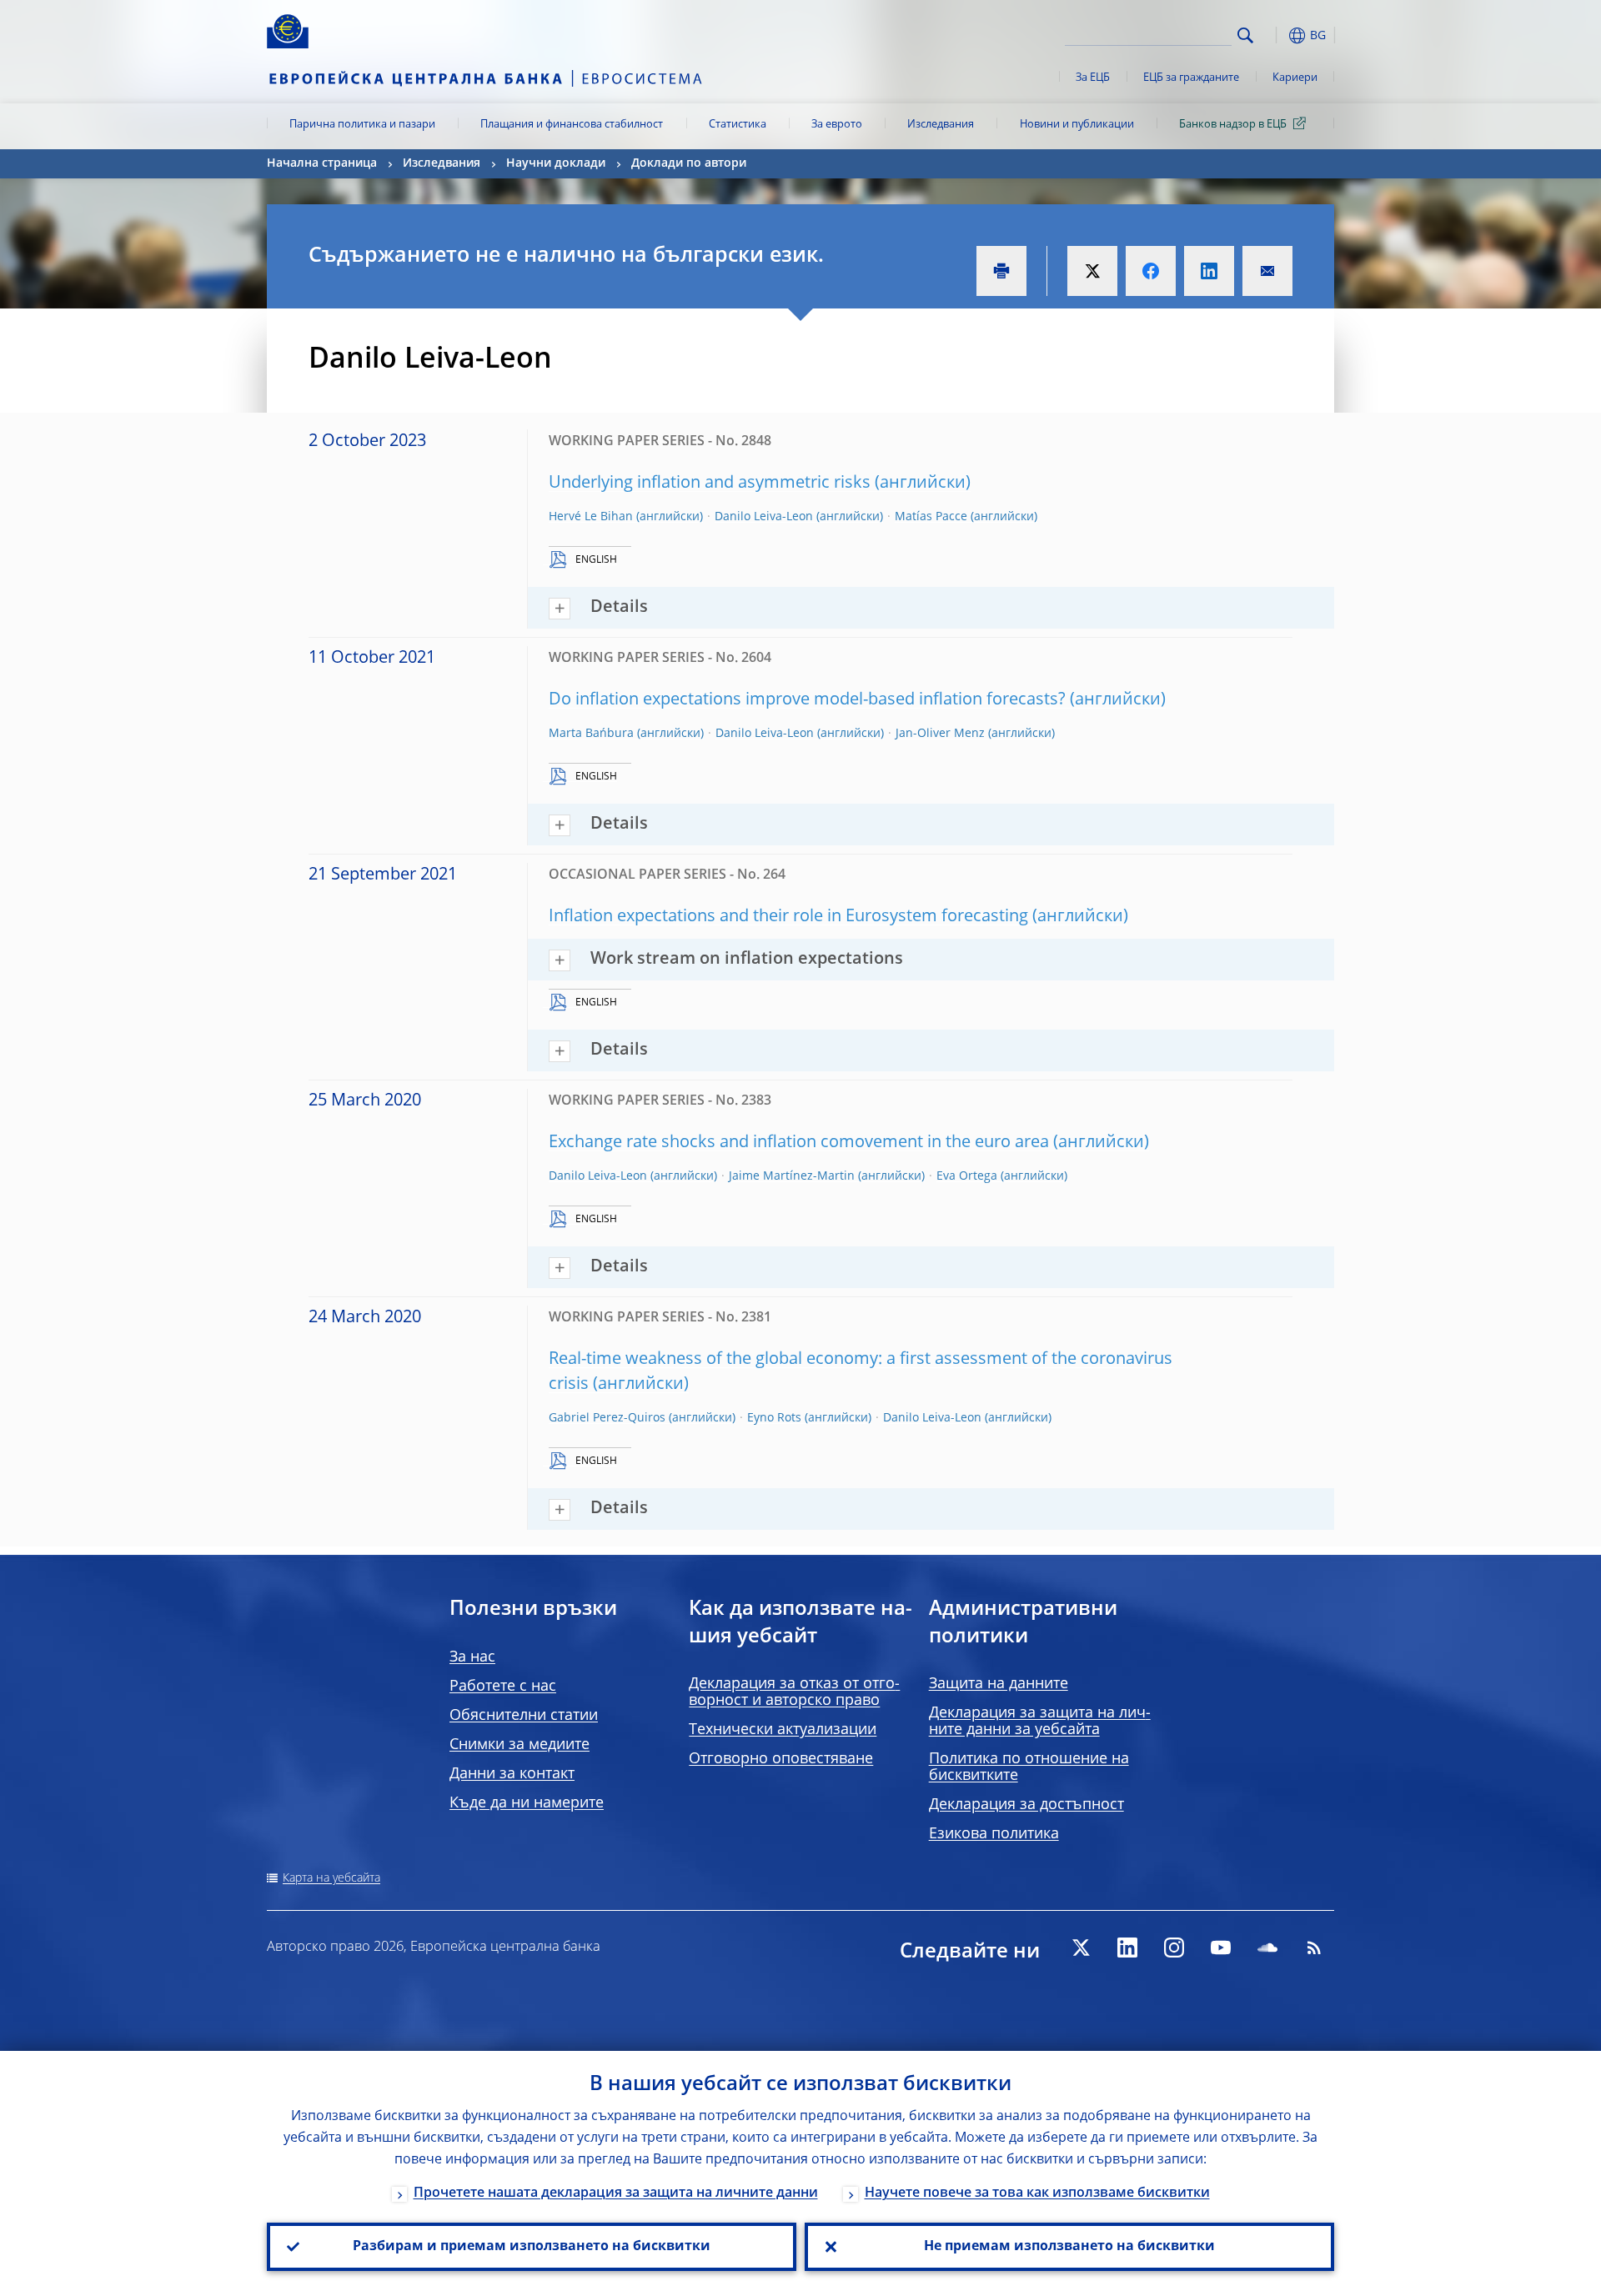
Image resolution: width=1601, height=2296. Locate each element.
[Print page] (1001, 271)
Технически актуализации (783, 1730)
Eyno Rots (774, 1418)
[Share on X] (1092, 271)
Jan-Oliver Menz (940, 734)
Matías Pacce (931, 517)
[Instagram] (1174, 1948)
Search (1245, 35)
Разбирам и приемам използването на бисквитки (532, 2247)
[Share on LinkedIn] (1209, 271)
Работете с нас (503, 1687)
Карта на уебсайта (331, 1878)
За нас (472, 1657)
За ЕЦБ (1093, 78)
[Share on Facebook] (1151, 271)
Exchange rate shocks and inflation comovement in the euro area (799, 1143)
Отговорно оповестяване (781, 1759)
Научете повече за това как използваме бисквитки (1037, 2193)
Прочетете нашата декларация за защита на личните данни (616, 2193)
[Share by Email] (1267, 271)
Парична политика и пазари (362, 125)
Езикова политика (994, 1834)
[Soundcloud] (1267, 1948)
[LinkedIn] (1127, 1948)
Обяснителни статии (524, 1716)
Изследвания (941, 125)
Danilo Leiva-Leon (764, 517)
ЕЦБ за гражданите (1191, 78)
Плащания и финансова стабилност (572, 125)
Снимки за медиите (519, 1745)
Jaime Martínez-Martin (792, 1176)
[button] (1276, 35)
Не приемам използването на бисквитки (1069, 2247)
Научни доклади (556, 163)
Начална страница (322, 163)
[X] (1081, 1948)
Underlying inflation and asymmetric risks (710, 484)
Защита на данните (999, 1684)
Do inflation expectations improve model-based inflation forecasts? (807, 700)
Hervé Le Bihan (591, 517)
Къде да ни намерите (527, 1803)
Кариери (1295, 78)
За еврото (837, 125)
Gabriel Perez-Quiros (607, 1418)
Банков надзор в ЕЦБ (1233, 125)
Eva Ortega (967, 1176)
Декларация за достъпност (1026, 1805)
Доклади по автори (689, 163)
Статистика (738, 125)
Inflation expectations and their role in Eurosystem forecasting (788, 917)
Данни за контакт (512, 1774)
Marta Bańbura (591, 734)
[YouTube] (1221, 1948)
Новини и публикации (1077, 125)
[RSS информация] (1314, 1948)
